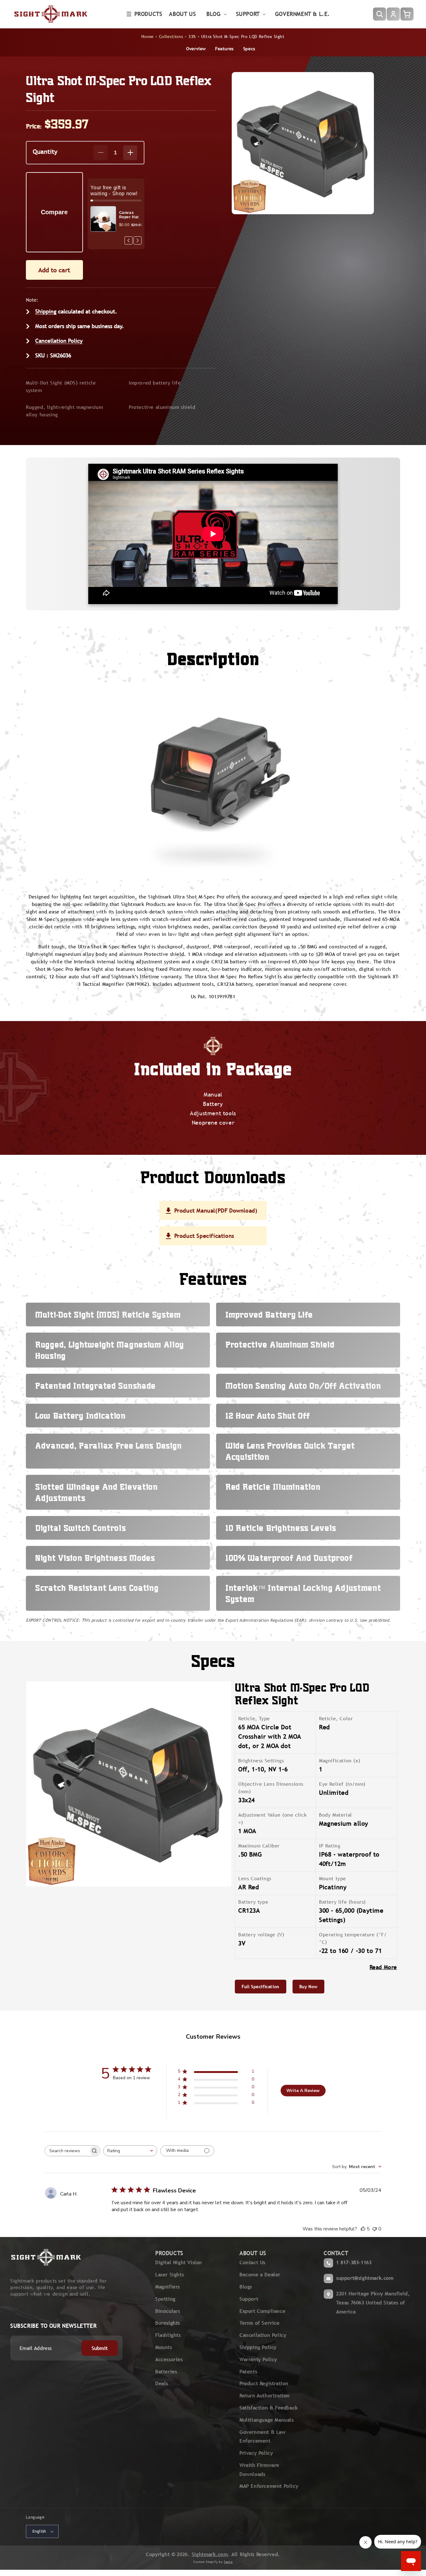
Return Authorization (265, 2396)
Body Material (336, 1815)
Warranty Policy (258, 2359)
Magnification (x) (340, 1761)
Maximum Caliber (259, 1846)
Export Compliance (262, 2311)
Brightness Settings (261, 1761)
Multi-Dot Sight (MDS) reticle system (61, 387)
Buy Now (308, 1987)
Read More (383, 1967)
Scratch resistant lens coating (97, 1588)
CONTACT (336, 2253)
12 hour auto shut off (268, 1416)
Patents (248, 2372)
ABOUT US (253, 2253)
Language (35, 2517)
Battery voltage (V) (261, 1935)
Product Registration (264, 2383)
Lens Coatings (255, 1879)
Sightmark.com (210, 2554)
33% (192, 36)
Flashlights (168, 2335)
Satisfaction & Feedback (269, 2408)
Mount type (333, 1879)
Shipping (46, 311)
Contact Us (252, 2262)
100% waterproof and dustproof (289, 1558)
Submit (100, 2348)
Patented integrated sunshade (95, 1386)
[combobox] (130, 2151)
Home (147, 36)
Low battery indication (80, 1416)
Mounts (164, 2347)
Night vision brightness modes (95, 1558)
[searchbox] (67, 2151)
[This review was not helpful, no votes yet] (375, 2229)
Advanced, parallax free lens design (109, 1445)
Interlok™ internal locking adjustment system (303, 1593)
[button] (145, 14)
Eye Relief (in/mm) (342, 1784)
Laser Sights (169, 2275)
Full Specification (261, 1987)
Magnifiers (168, 2287)
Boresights (168, 2323)
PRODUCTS (169, 2253)
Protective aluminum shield (162, 407)
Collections (171, 36)
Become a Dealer (260, 2275)
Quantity (45, 151)
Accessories (169, 2359)
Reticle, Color (336, 1719)
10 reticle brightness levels (281, 1528)
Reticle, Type (254, 1719)
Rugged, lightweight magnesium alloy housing (64, 411)
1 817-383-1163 (354, 2262)
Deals (162, 2383)
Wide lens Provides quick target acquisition (290, 1451)
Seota (228, 2562)
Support (249, 2299)
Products (148, 14)
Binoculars (168, 2311)
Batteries (166, 2372)
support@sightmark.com (365, 2278)
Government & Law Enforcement (263, 2437)
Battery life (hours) (342, 1902)
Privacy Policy (256, 2453)
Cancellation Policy (59, 341)
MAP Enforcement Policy (269, 2486)
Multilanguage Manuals (267, 2420)
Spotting (165, 2299)
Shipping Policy (258, 2347)
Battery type (253, 1902)
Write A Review (303, 2091)
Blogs (246, 2287)
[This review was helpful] (363, 2229)
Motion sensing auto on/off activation (303, 1386)
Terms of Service (260, 2323)
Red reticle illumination (273, 1487)
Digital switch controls (81, 1528)
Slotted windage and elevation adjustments (97, 1492)
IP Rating (330, 1846)
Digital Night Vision (179, 2262)
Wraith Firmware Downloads (259, 2470)
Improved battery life (155, 383)
